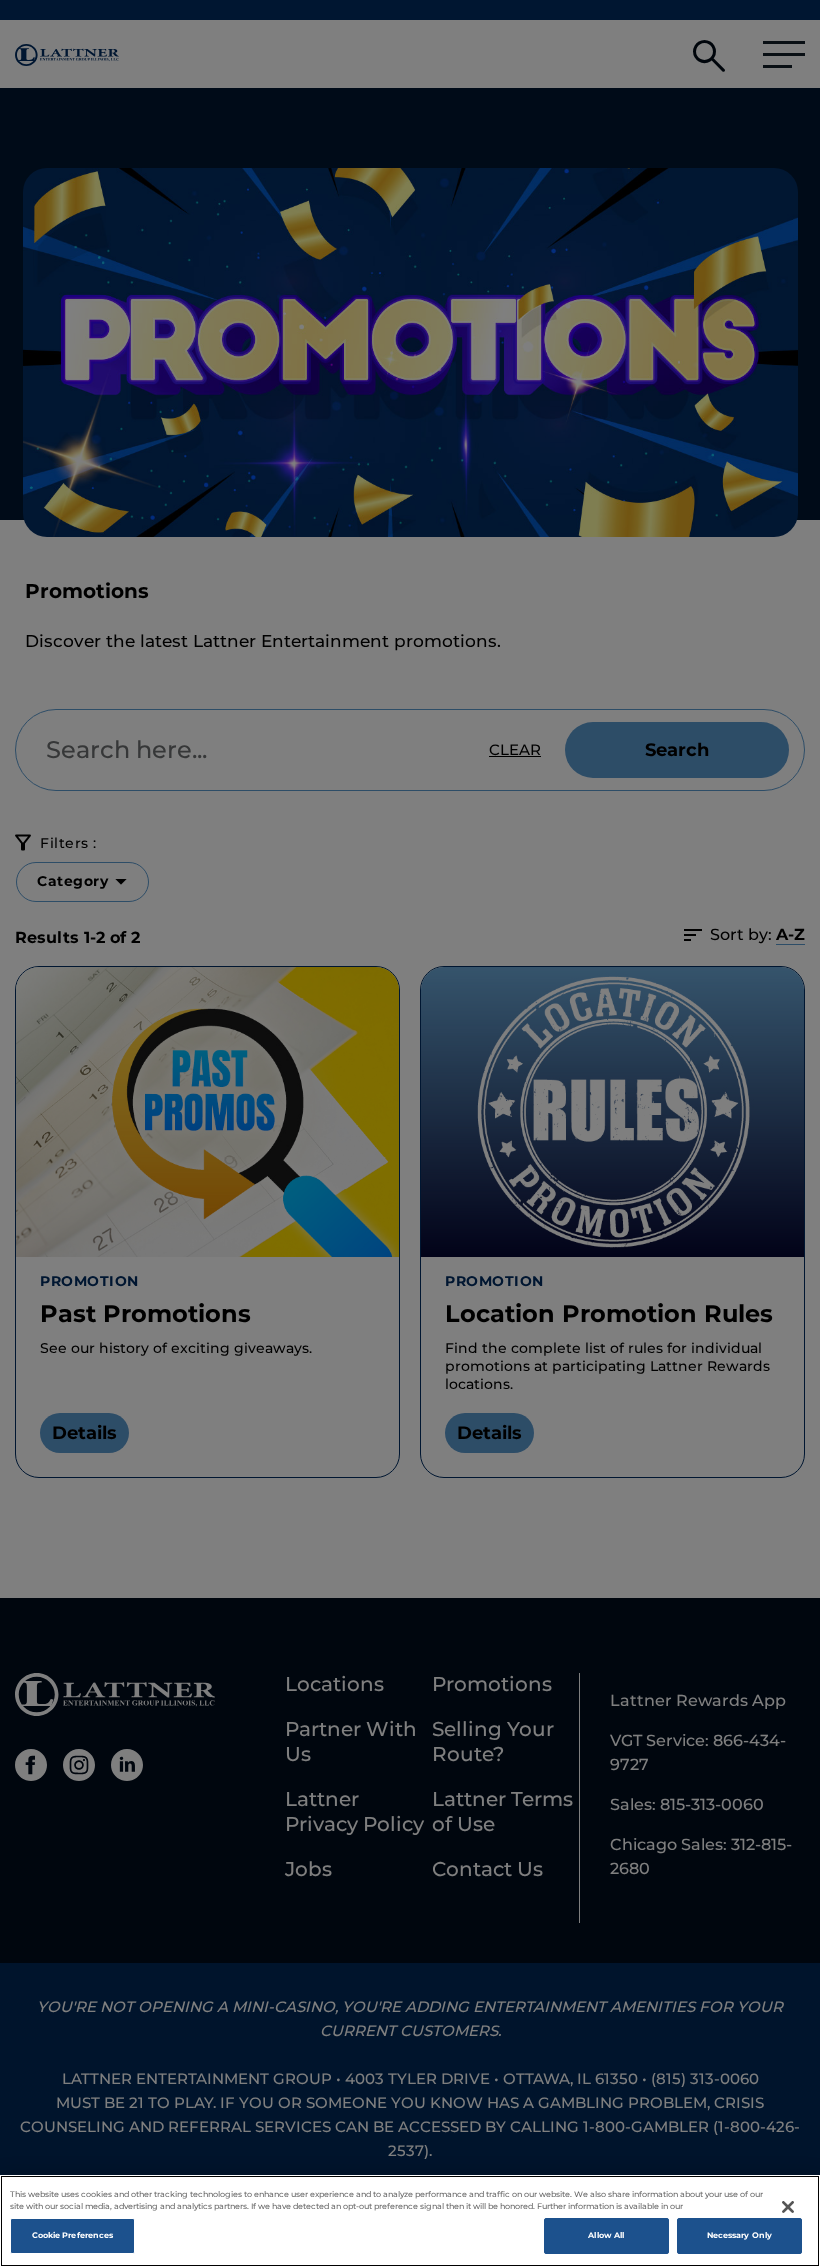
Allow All (606, 2235)
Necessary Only (739, 2235)
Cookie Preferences (72, 2235)
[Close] (788, 2207)
